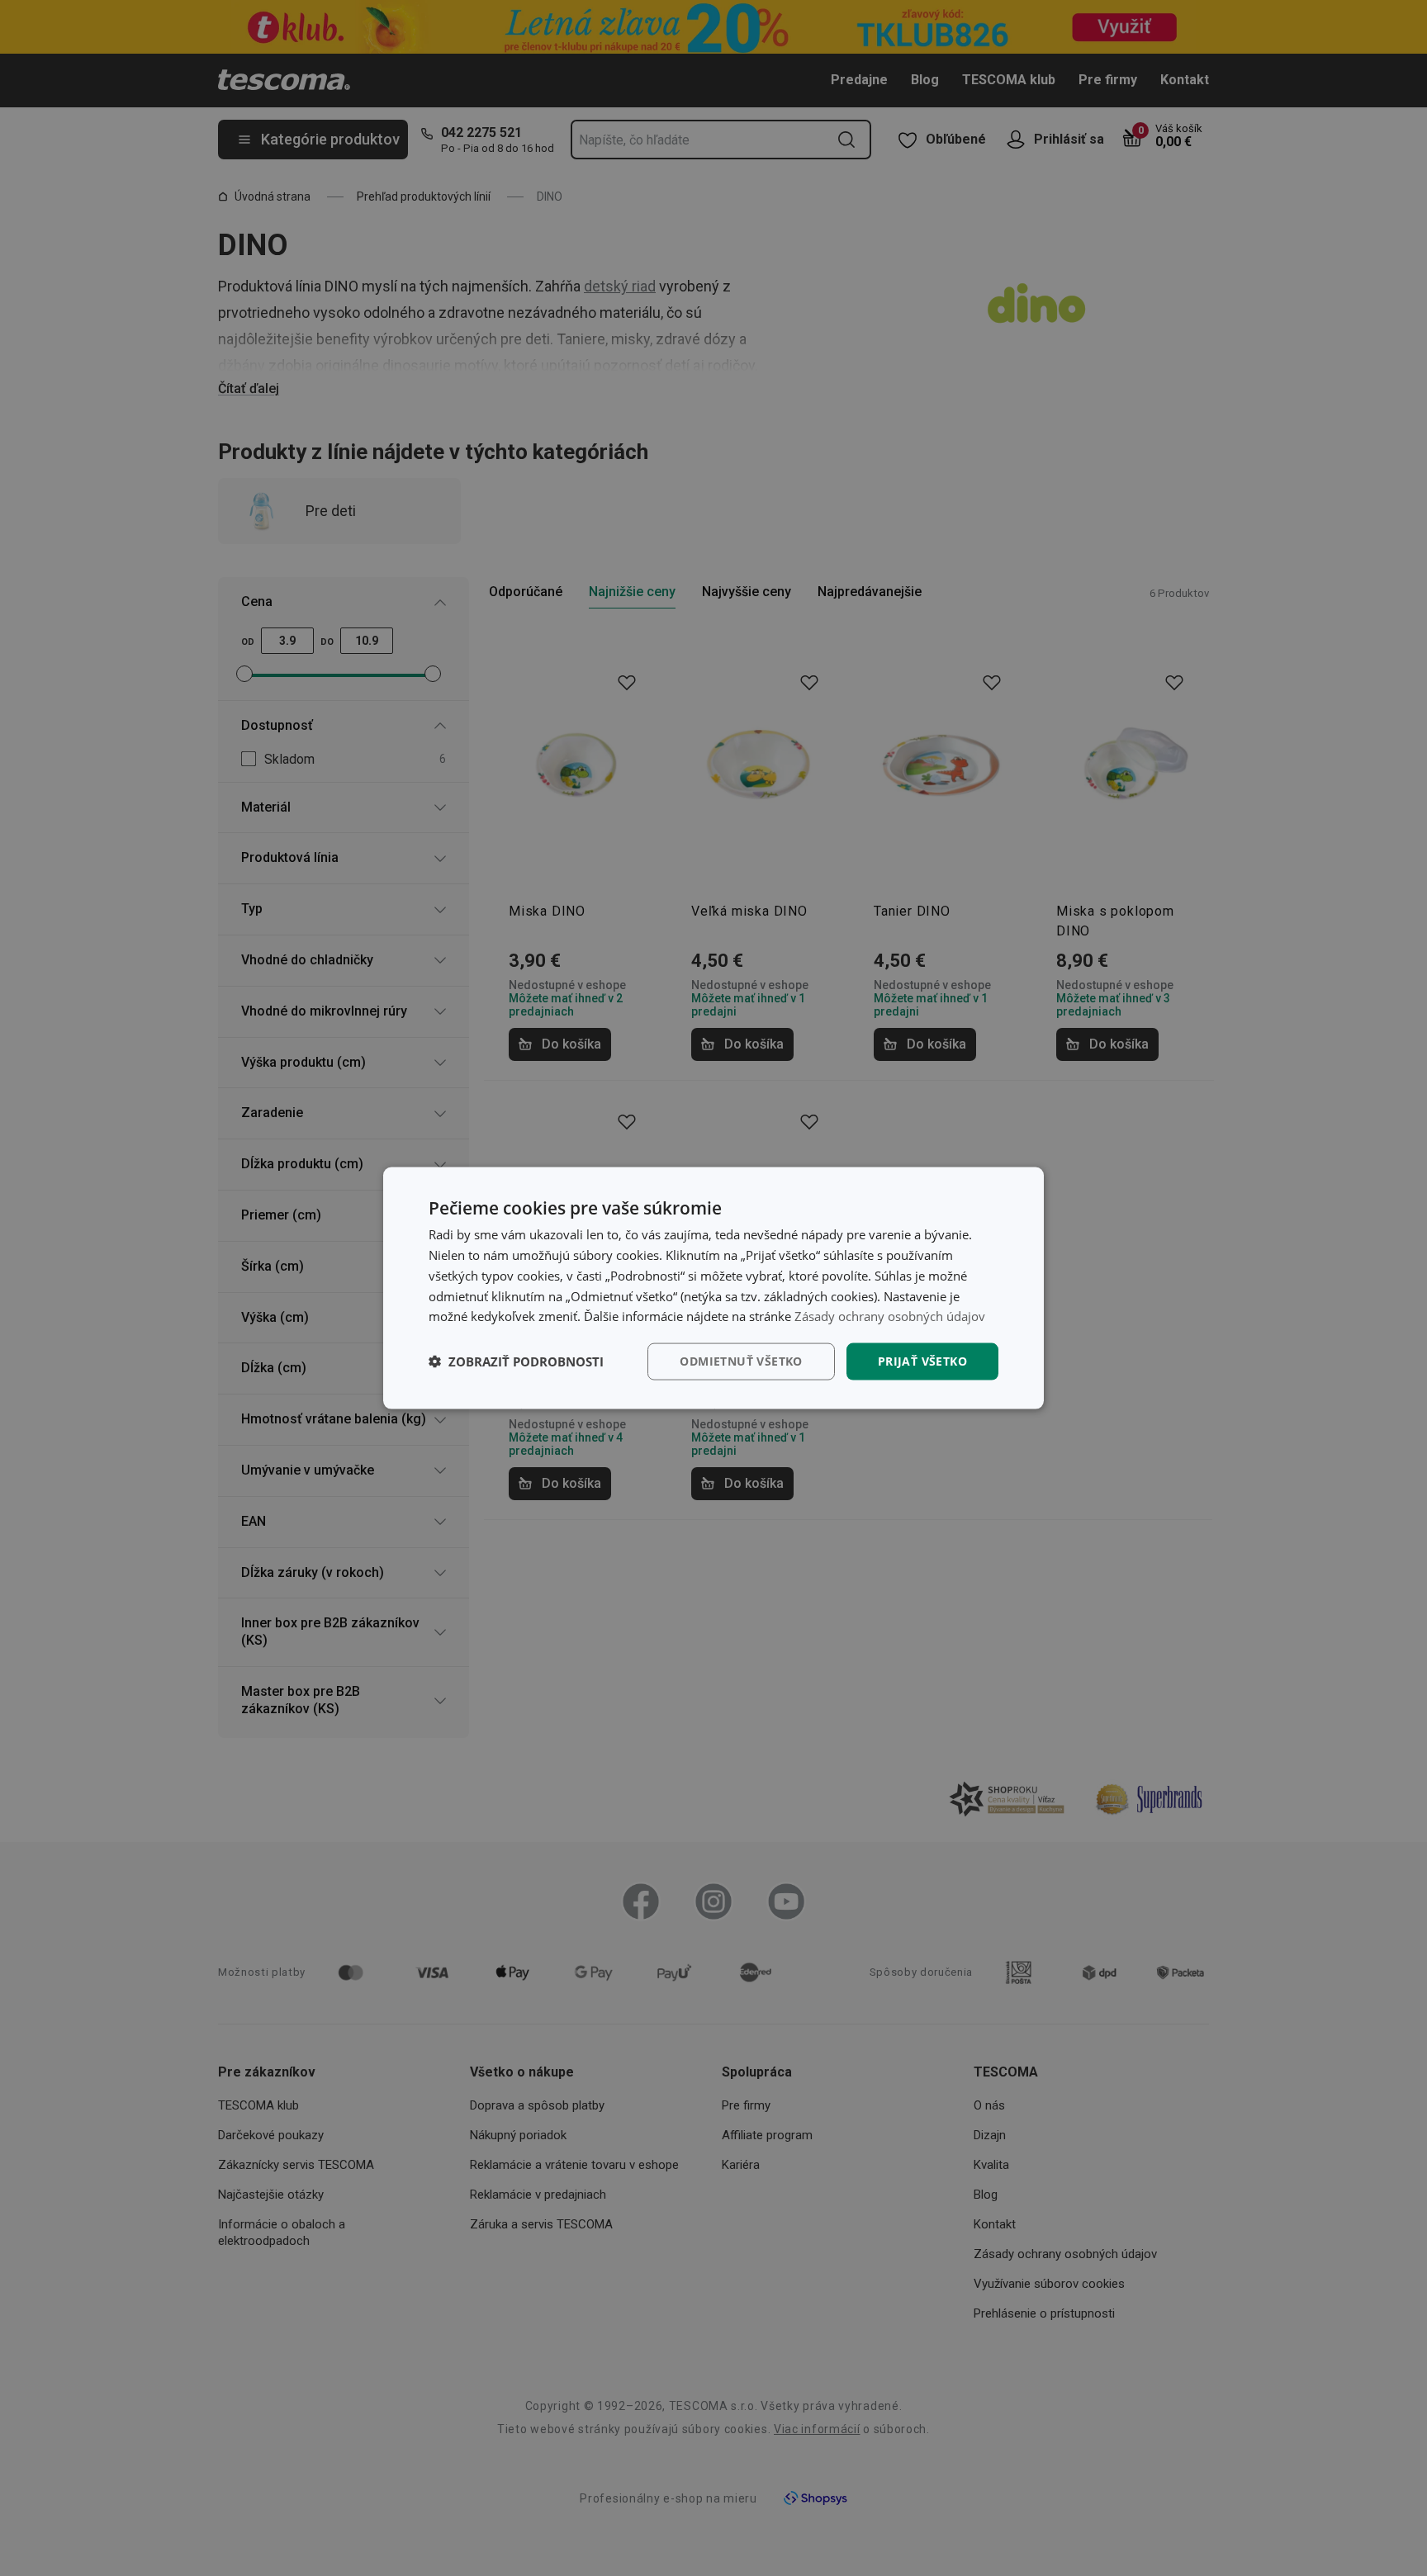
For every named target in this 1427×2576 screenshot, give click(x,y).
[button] (516, 1361)
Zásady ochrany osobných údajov (890, 1316)
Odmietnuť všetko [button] (741, 1361)
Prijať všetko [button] (922, 1361)
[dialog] (713, 1288)
